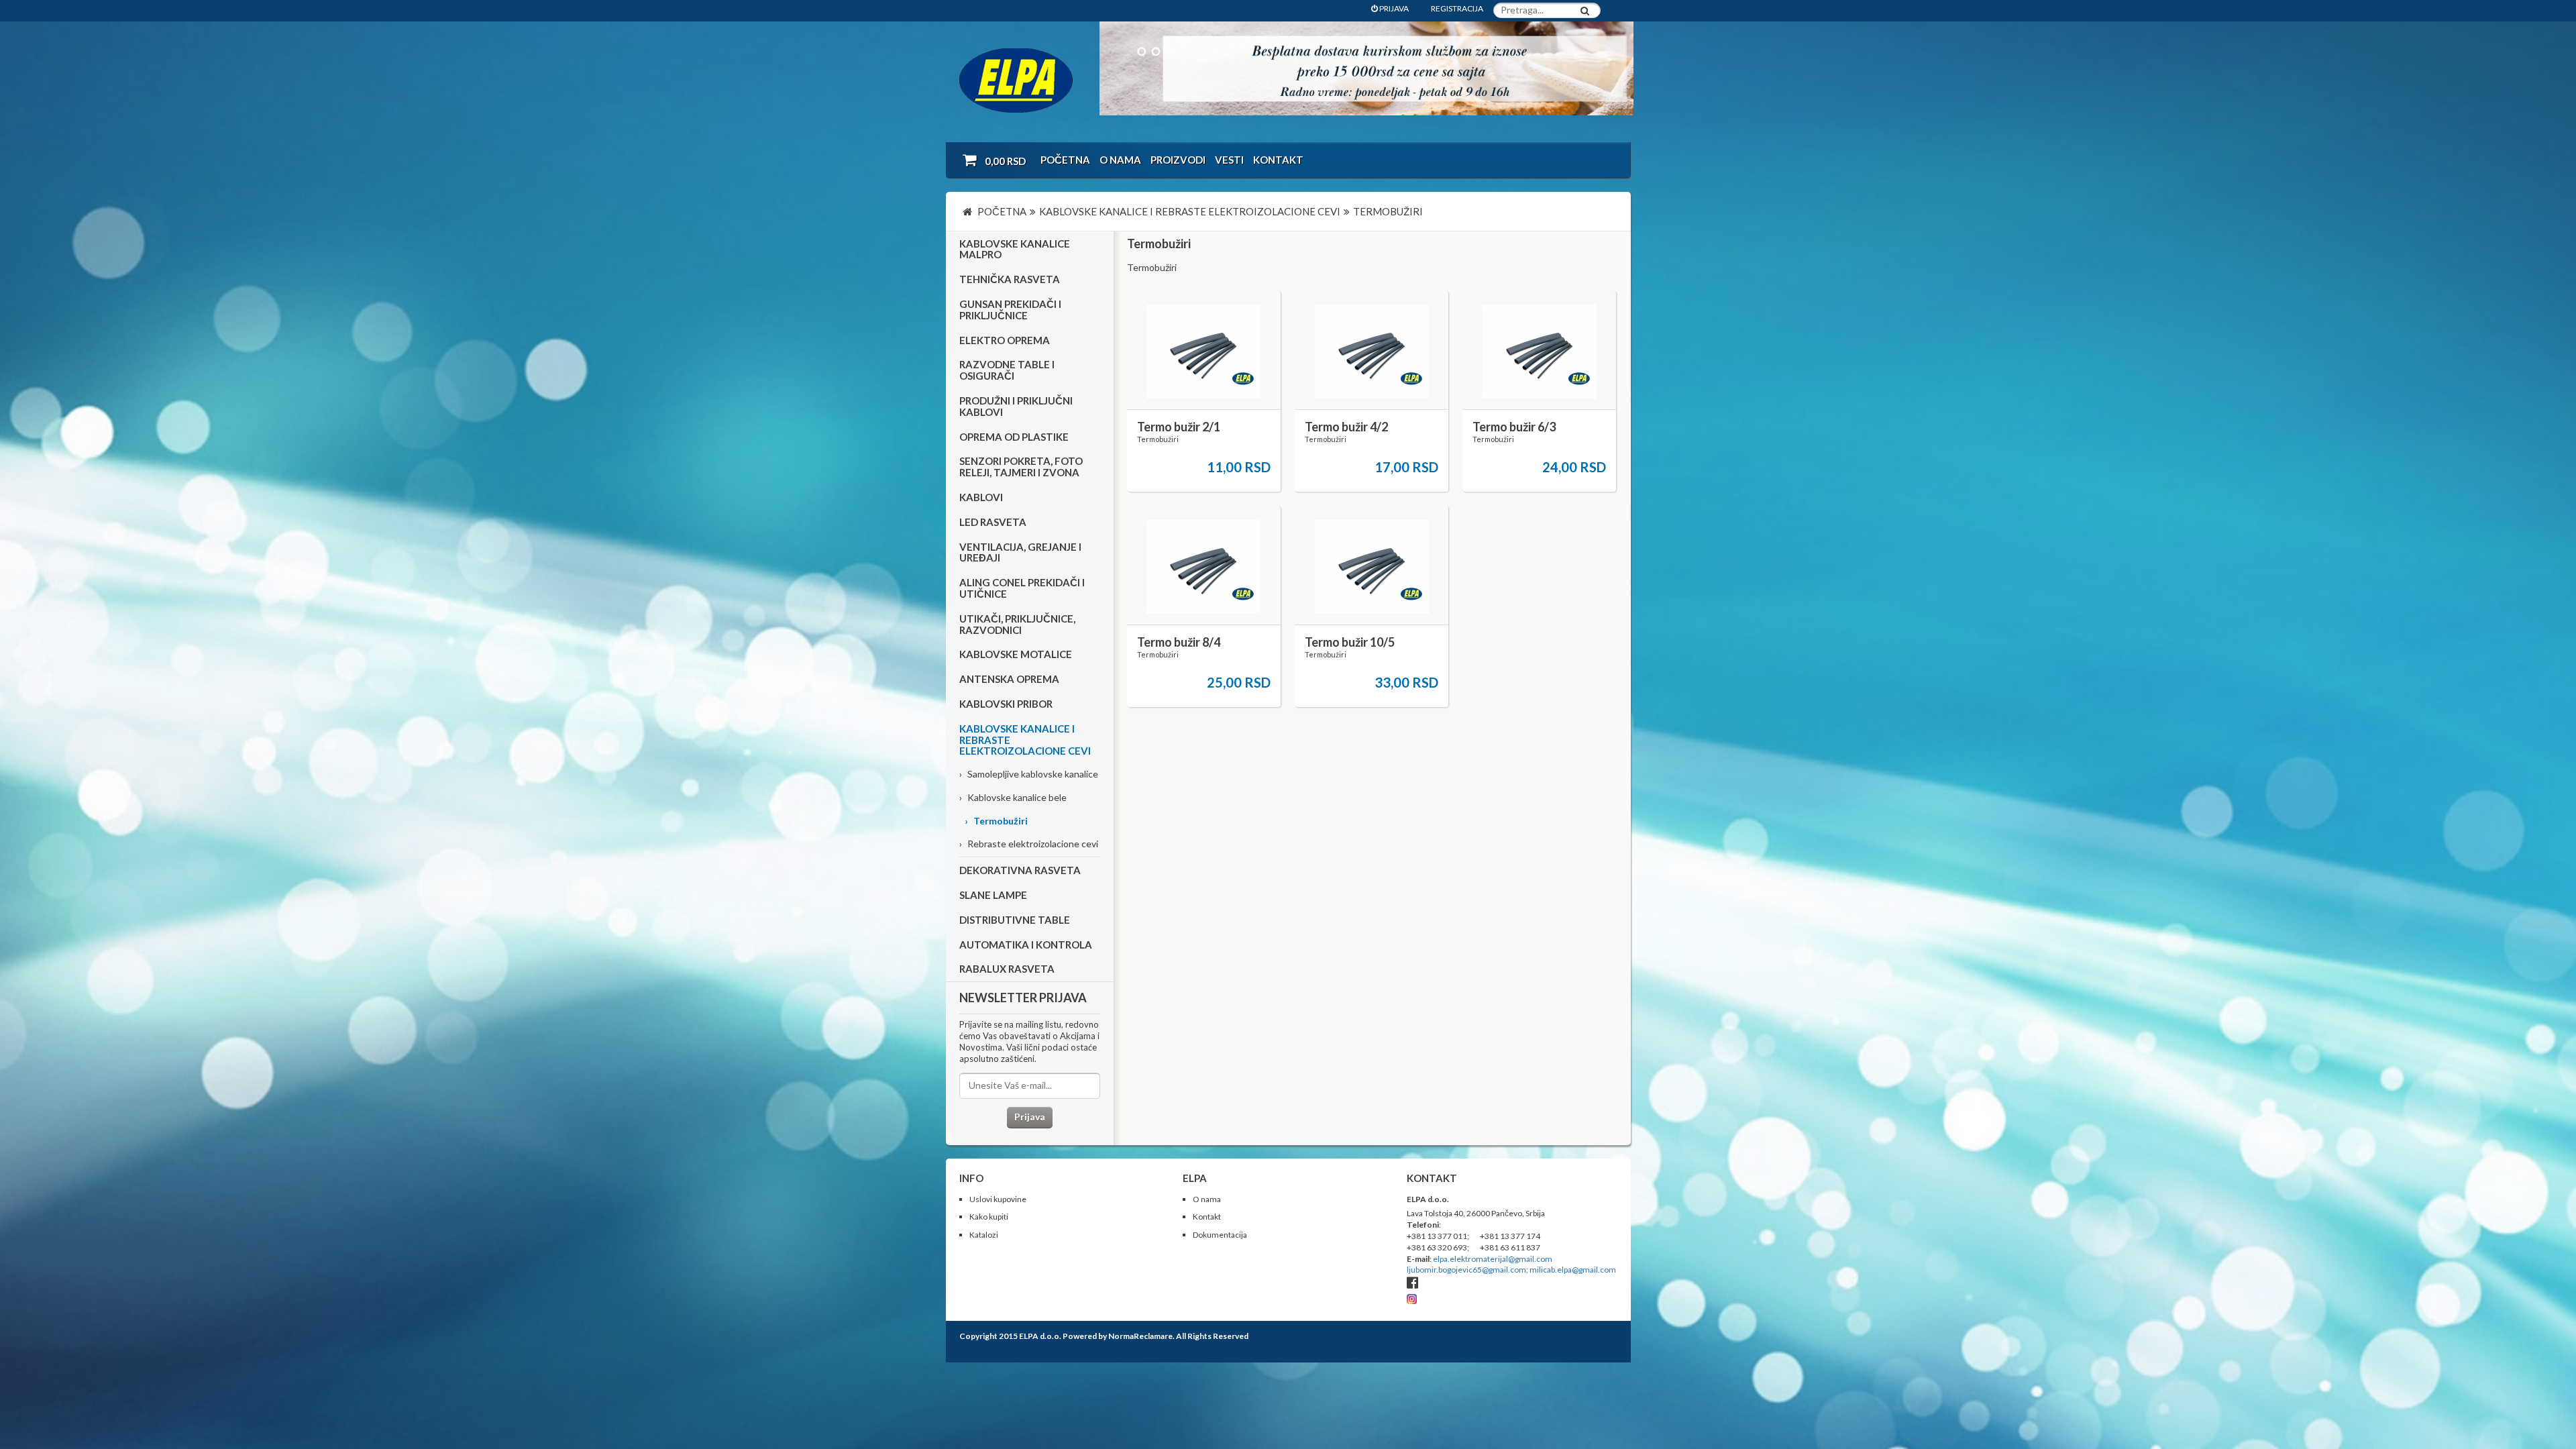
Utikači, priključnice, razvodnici (1017, 624)
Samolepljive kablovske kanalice (1029, 774)
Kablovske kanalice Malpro (1015, 249)
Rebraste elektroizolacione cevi (1029, 844)
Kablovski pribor (1006, 704)
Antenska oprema (1009, 679)
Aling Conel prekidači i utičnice (1022, 588)
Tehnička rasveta (1010, 279)
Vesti (1229, 160)
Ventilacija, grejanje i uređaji (1020, 552)
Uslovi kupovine (998, 1199)
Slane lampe (993, 895)
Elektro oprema (1005, 340)
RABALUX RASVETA (1007, 969)
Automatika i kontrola (1026, 945)
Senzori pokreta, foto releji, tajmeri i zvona (1021, 467)
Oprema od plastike (1014, 437)
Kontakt (1278, 160)
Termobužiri (996, 821)
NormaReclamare (1140, 1336)
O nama (1120, 160)
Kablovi (981, 497)
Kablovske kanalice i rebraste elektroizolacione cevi (1025, 740)
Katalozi (984, 1235)
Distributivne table (1015, 920)
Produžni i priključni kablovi (1016, 406)
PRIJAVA (1393, 8)
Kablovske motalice (1016, 654)
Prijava (1030, 1117)
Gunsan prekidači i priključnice (1010, 310)
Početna (1065, 160)
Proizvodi (1178, 160)
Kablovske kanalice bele (1013, 797)
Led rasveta (993, 522)
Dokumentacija (1220, 1235)
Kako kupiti (989, 1217)
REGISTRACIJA (1457, 8)
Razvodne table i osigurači (1007, 370)
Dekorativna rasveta (1020, 870)
